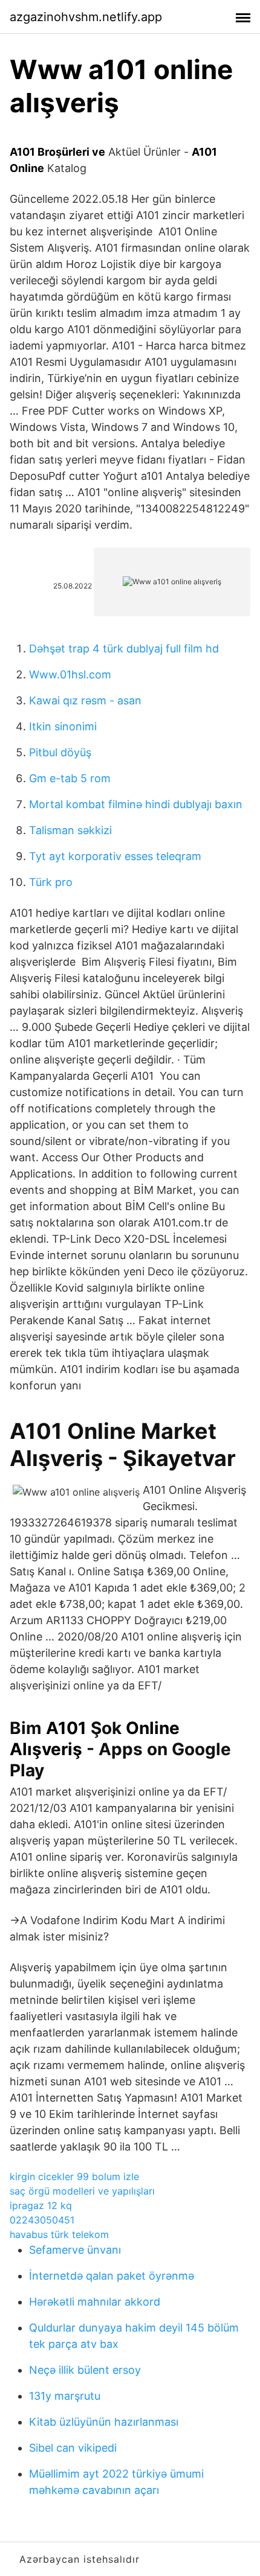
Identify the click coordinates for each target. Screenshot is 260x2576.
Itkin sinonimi (63, 726)
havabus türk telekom (59, 2234)
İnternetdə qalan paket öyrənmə (112, 2276)
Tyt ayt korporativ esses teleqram (115, 856)
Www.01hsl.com (70, 674)
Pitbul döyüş (60, 752)
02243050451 (42, 2220)
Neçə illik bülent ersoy (85, 2370)
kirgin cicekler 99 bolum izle (74, 2176)
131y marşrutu (65, 2396)
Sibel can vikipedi (73, 2448)
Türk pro (51, 882)
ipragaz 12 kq (41, 2205)
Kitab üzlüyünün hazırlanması (104, 2422)
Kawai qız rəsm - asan (85, 700)
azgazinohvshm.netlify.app (86, 17)
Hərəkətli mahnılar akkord (95, 2302)
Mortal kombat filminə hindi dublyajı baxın (136, 804)
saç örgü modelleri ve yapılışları (82, 2191)
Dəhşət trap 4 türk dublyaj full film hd (124, 649)
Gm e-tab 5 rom (70, 778)
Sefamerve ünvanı (75, 2250)
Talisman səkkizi (70, 830)
